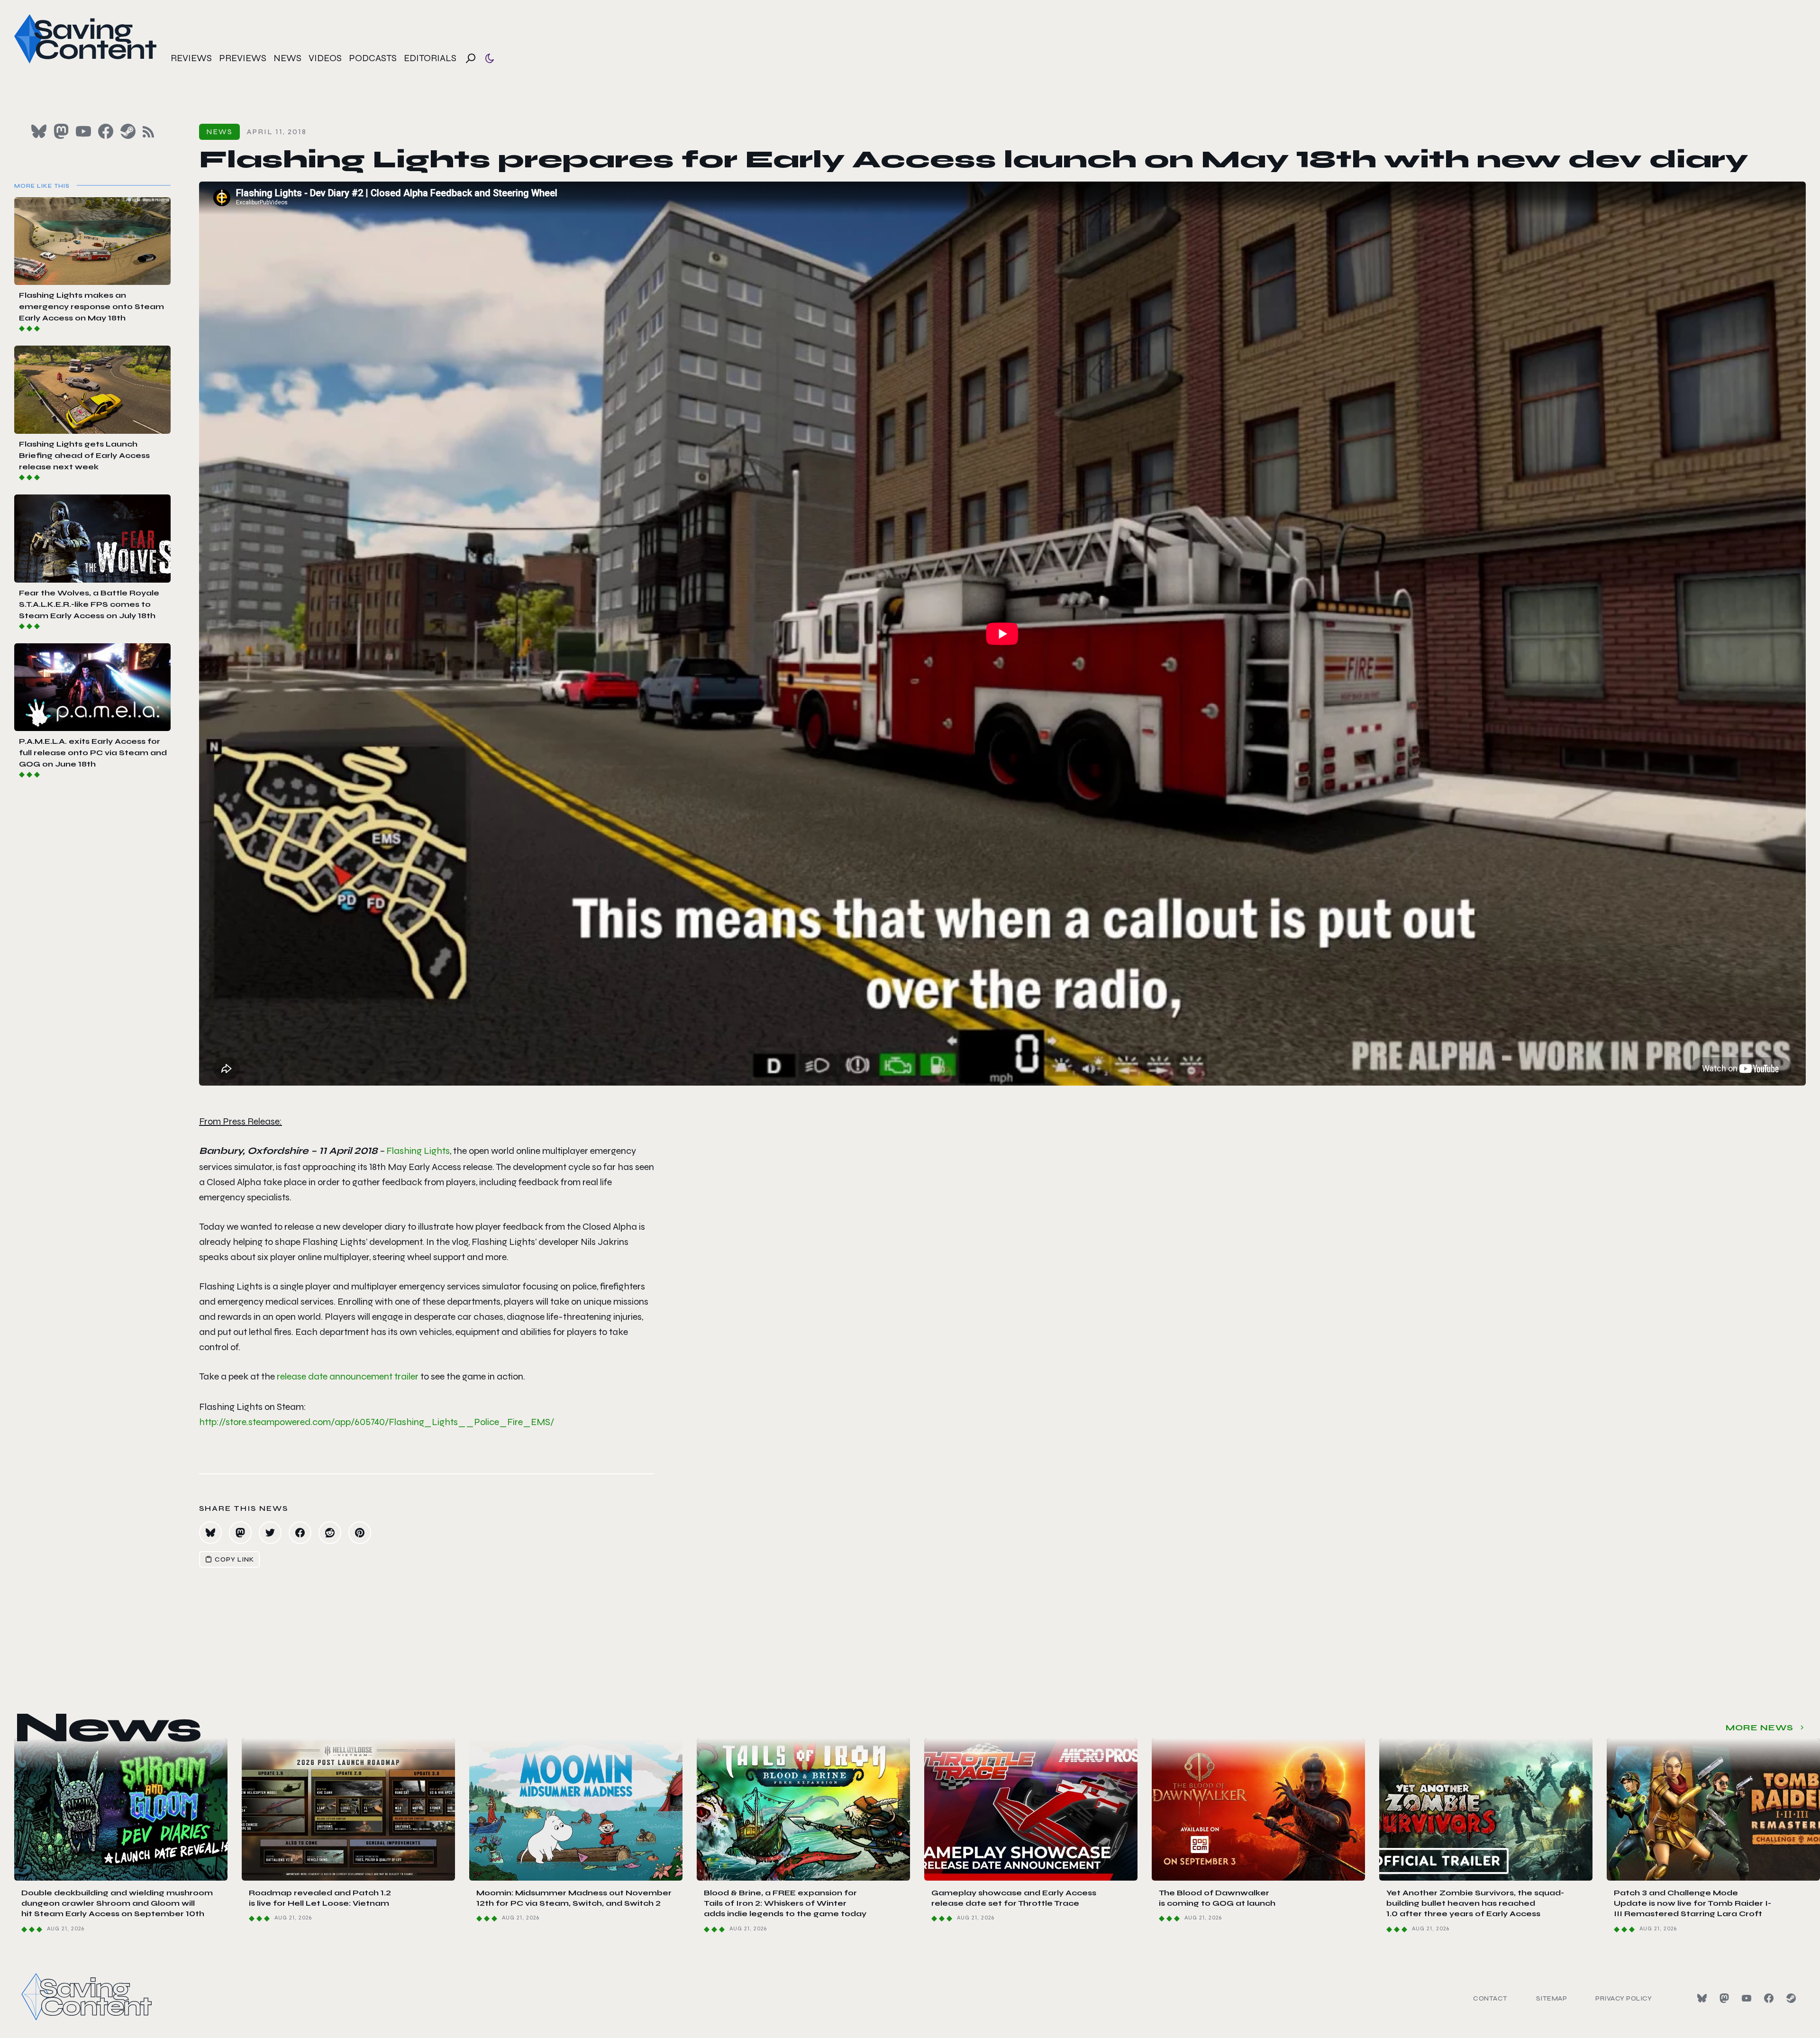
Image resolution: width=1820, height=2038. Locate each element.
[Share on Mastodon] (240, 1533)
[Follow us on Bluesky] (39, 131)
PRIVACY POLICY (1624, 1998)
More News (1760, 1727)
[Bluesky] (1702, 1998)
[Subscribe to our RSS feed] (148, 132)
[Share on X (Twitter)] (270, 1533)
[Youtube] (1747, 1998)
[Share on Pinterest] (360, 1533)
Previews (243, 58)
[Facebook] (1769, 1998)
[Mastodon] (1724, 1998)
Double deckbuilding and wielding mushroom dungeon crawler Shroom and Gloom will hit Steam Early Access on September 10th (117, 1903)
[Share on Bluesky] (210, 1533)
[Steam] (1791, 1998)
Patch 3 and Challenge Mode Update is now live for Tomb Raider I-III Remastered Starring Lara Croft (1693, 1903)
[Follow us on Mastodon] (61, 131)
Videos (325, 58)
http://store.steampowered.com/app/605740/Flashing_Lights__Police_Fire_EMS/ (377, 1422)
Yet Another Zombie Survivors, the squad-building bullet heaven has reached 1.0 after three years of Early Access (1475, 1903)
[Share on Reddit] (330, 1533)
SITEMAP (1552, 1998)
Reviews (191, 58)
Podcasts (373, 58)
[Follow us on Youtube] (83, 131)
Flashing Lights (418, 1151)
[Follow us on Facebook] (106, 131)
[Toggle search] (471, 58)
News (287, 58)
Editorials (430, 58)
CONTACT (1490, 1998)
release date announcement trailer (348, 1376)
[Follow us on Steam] (128, 131)
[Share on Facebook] (300, 1533)
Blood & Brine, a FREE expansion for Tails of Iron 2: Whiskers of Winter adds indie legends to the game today (785, 1903)
